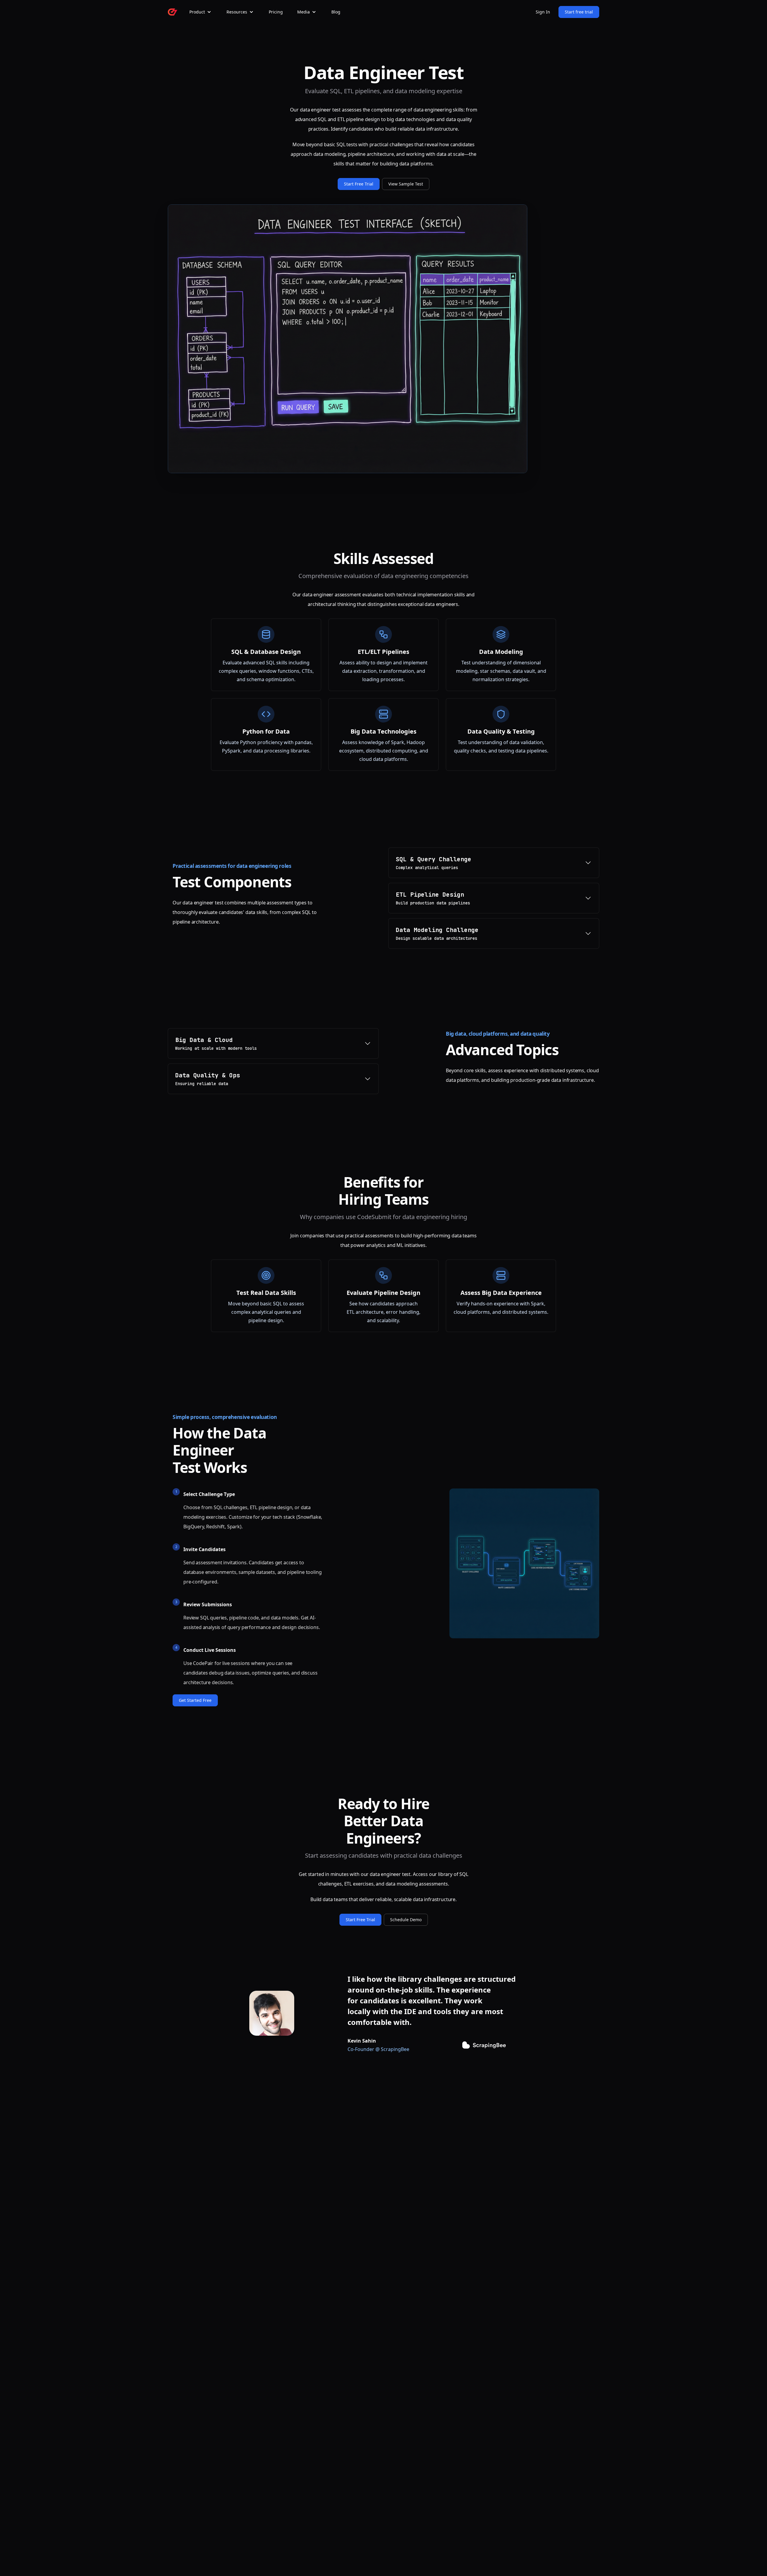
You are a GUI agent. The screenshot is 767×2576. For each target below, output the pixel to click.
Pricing (276, 12)
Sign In (543, 12)
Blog (336, 12)
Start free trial (579, 12)
